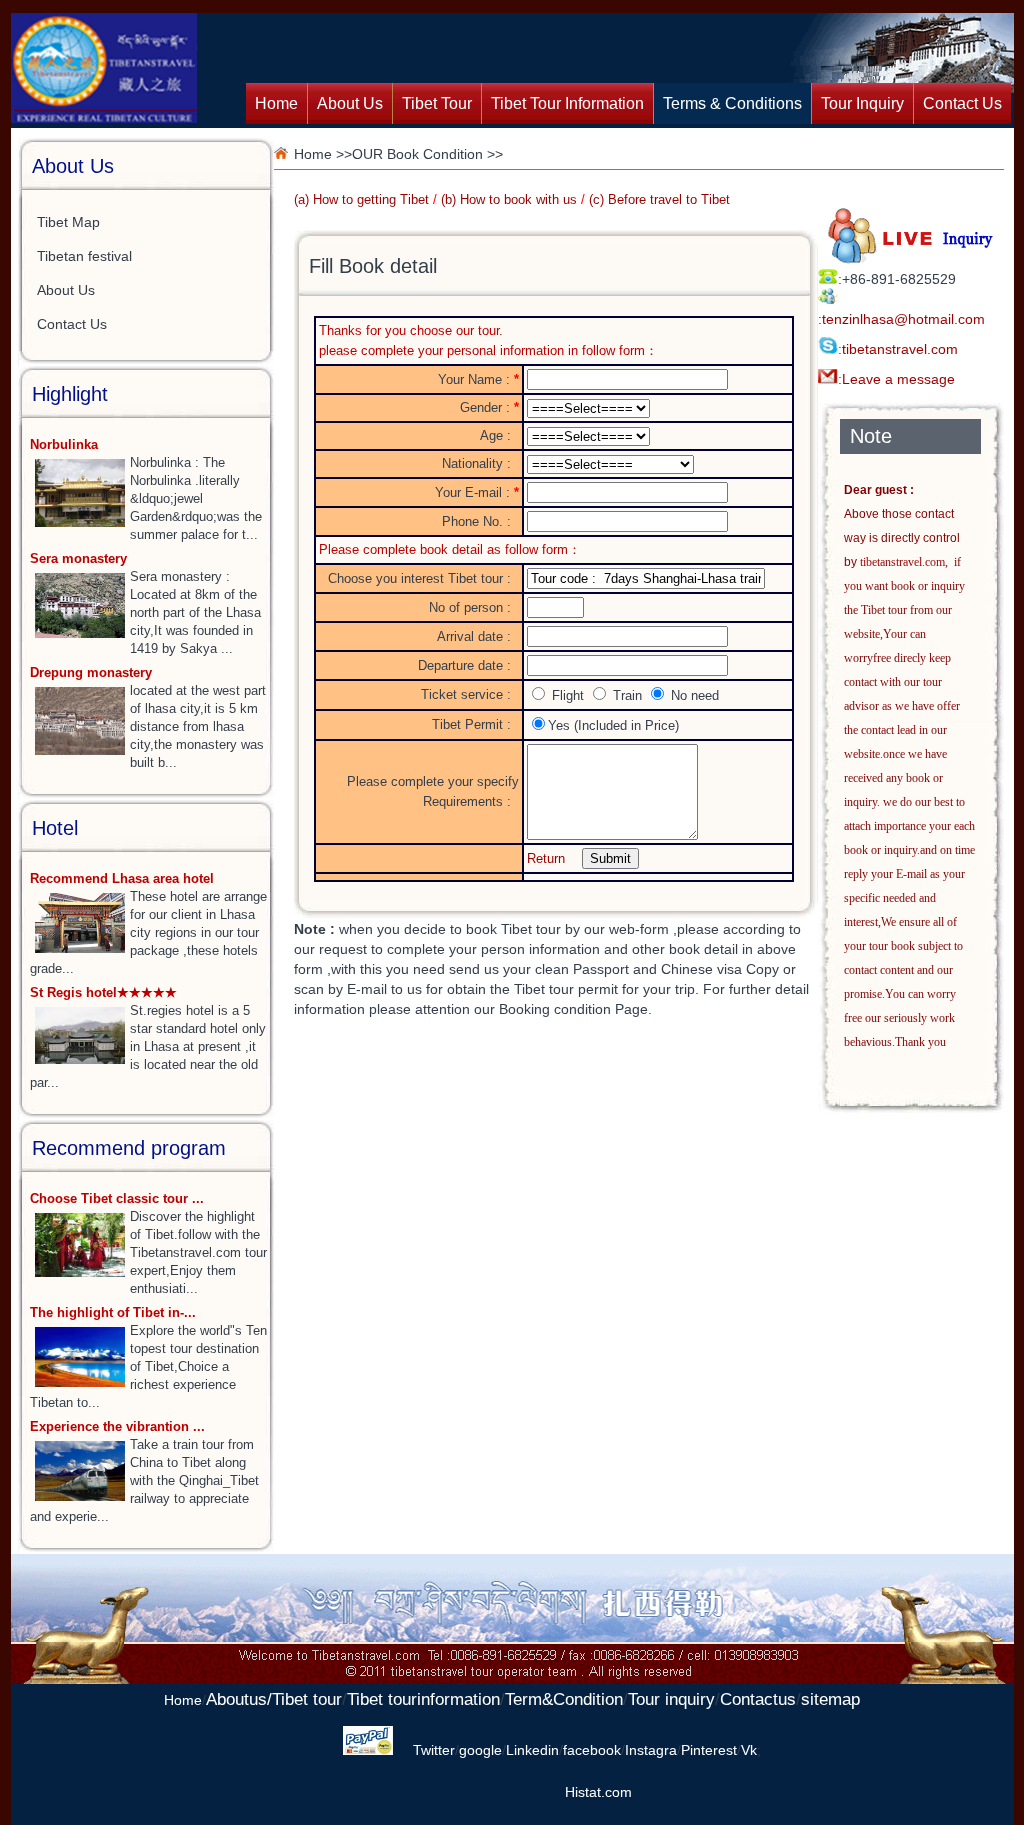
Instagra (651, 1750)
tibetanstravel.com (900, 349)
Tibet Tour (437, 103)
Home (276, 103)
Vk (749, 1750)
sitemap (830, 1699)
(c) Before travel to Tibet (659, 199)
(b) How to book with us (509, 199)
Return (546, 858)
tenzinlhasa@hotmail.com (903, 319)
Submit (610, 858)
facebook (592, 1750)
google (480, 1750)
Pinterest (709, 1750)
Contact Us (962, 103)
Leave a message (898, 379)
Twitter (434, 1750)
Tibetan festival (84, 256)
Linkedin (532, 1750)
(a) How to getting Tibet (361, 199)
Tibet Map (68, 222)
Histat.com (598, 1792)
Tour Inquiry (862, 103)
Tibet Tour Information (567, 103)
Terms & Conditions (732, 103)
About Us (350, 103)
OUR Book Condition (417, 154)
